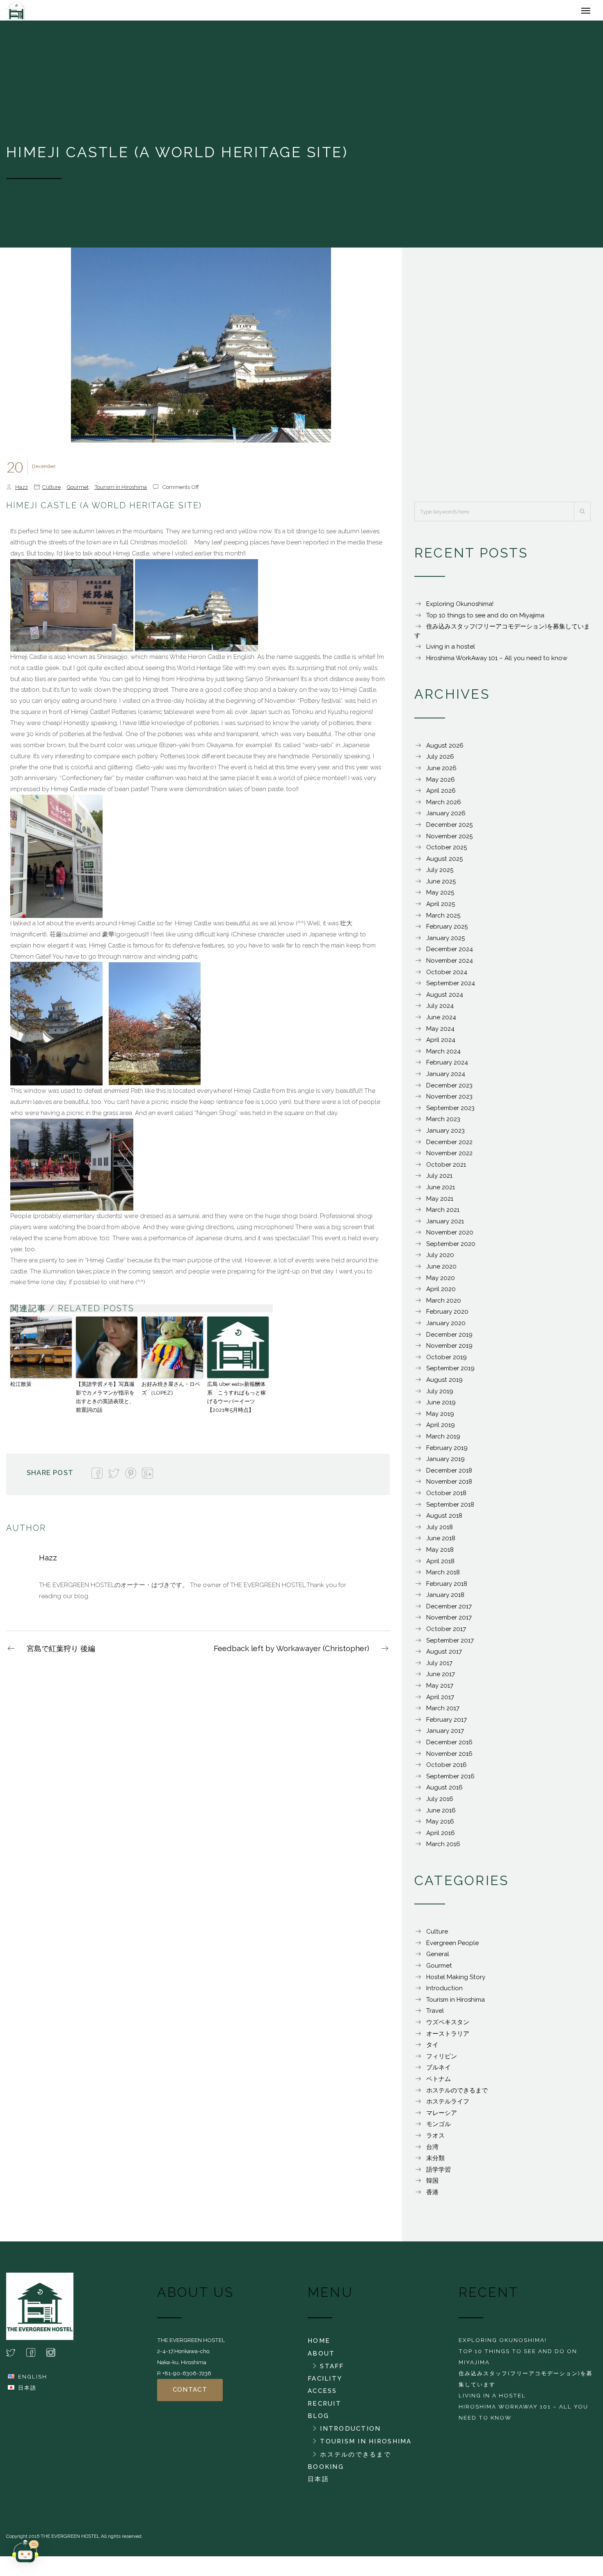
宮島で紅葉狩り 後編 (61, 1653)
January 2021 (445, 1225)
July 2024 (440, 1010)
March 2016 (443, 1848)
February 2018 (447, 1588)
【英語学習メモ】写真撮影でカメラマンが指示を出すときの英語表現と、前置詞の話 (105, 1401)
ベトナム (439, 2083)
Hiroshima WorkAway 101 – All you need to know (497, 662)
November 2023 (449, 1101)
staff (332, 2370)
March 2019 (443, 1441)
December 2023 (449, 1090)
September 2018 (450, 1509)
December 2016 (449, 1746)
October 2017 (446, 1633)
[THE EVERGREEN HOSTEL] (50, 12)
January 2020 (446, 1327)
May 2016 (440, 1826)
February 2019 (447, 1452)
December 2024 (450, 953)
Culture (51, 491)
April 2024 (441, 1044)
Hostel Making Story (456, 1981)
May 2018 (440, 1554)
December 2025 (449, 829)
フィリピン (442, 2060)
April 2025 (441, 908)
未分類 (435, 2162)
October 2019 (447, 1361)
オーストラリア (448, 2038)
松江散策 (21, 1388)
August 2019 (444, 1384)
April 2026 (441, 795)
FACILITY (325, 2383)
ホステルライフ (448, 2106)
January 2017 (445, 1735)
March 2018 (443, 1576)
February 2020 (447, 1316)
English (33, 2381)
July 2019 (440, 1395)
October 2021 (446, 1169)
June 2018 (441, 1542)
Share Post (50, 1477)
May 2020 (441, 1282)
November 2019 (449, 1350)
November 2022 (449, 1157)
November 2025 (449, 840)
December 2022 (449, 1146)
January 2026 (446, 817)
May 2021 (440, 1203)
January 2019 (445, 1463)
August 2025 (444, 863)
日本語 (27, 2392)
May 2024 (440, 1033)
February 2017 (447, 1724)
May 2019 (440, 1418)
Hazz (22, 491)
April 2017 (440, 1701)
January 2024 (446, 1078)
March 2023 (443, 1123)
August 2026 (445, 750)
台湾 (432, 2151)
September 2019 (450, 1372)
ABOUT (321, 2358)
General (438, 1958)
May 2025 (440, 897)
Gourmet (78, 491)
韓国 (432, 2185)
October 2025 (447, 851)
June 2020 (441, 1271)
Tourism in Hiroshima (121, 491)
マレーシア (442, 2117)
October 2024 (447, 976)
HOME (319, 2345)
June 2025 (441, 885)
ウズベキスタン (448, 2026)
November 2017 (449, 1622)
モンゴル (439, 2128)
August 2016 (444, 1792)
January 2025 (445, 942)
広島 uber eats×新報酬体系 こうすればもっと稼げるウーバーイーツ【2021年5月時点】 (236, 1401)
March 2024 (443, 1055)
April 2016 (441, 1837)
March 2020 (444, 1305)
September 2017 (450, 1645)
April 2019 (441, 1429)
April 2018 (440, 1565)
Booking (326, 2471)
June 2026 (441, 772)
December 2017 (449, 1610)
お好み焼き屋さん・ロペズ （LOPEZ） (171, 1392)
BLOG (318, 2420)
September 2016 (450, 1780)
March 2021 (443, 1214)
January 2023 (445, 1135)
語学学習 (439, 2174)
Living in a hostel (451, 651)
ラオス (435, 2140)
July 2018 (440, 1531)
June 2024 (441, 1021)
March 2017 (443, 1712)
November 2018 (449, 1486)
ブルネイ (439, 2071)
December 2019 (449, 1339)
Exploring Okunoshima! (460, 608)
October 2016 (447, 1769)
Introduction (444, 1992)
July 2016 (440, 1803)
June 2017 (441, 1678)
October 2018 (446, 1497)
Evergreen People (452, 1947)
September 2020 (451, 1248)
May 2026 (441, 784)
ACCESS (322, 2395)
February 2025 (447, 931)
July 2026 (440, 761)
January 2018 (445, 1599)
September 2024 (451, 987)
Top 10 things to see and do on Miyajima (485, 619)
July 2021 (439, 1180)
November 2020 (450, 1236)
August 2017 (444, 1656)
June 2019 (441, 1406)
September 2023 (450, 1112)
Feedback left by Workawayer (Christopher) (291, 1653)
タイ (432, 2049)
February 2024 (447, 1067)
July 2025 (440, 874)
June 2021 (441, 1191)
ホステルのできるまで (457, 2094)
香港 (432, 2196)
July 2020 (440, 1259)
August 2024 (445, 999)
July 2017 (439, 1667)
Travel (435, 2015)
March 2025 (443, 920)
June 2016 (441, 1814)
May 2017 (440, 1690)
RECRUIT (324, 2408)
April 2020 (441, 1293)
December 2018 (449, 1475)
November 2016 (449, 1758)
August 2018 (444, 1520)
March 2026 (444, 806)
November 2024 (450, 965)
